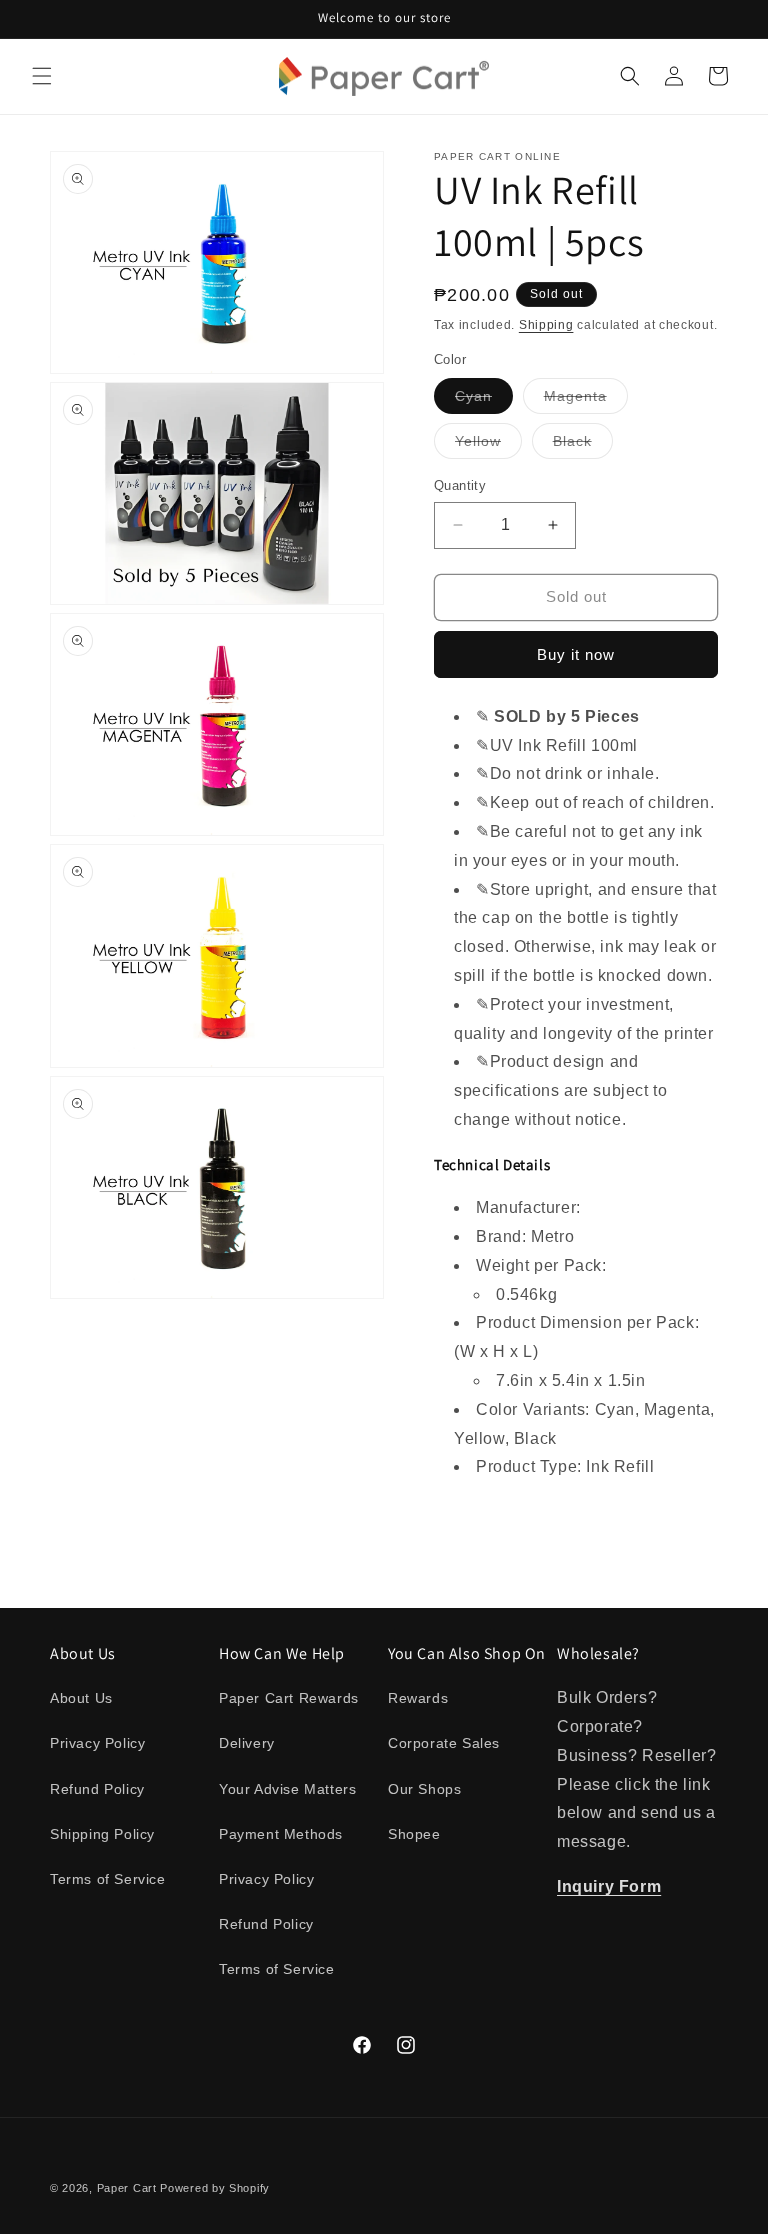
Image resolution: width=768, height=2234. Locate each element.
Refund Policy (97, 1789)
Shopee (414, 1834)
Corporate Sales (444, 1743)
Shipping (546, 325)
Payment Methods (281, 1834)
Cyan (484, 400)
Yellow (488, 445)
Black (583, 445)
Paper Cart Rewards (289, 1698)
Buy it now (576, 654)
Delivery (247, 1743)
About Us (81, 1698)
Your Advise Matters (287, 1789)
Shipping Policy (102, 1834)
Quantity (460, 485)
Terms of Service (108, 1879)
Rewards (418, 1698)
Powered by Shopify (215, 2188)
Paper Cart (127, 2188)
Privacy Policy (97, 1743)
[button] (42, 76)
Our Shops (424, 1789)
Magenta (586, 400)
